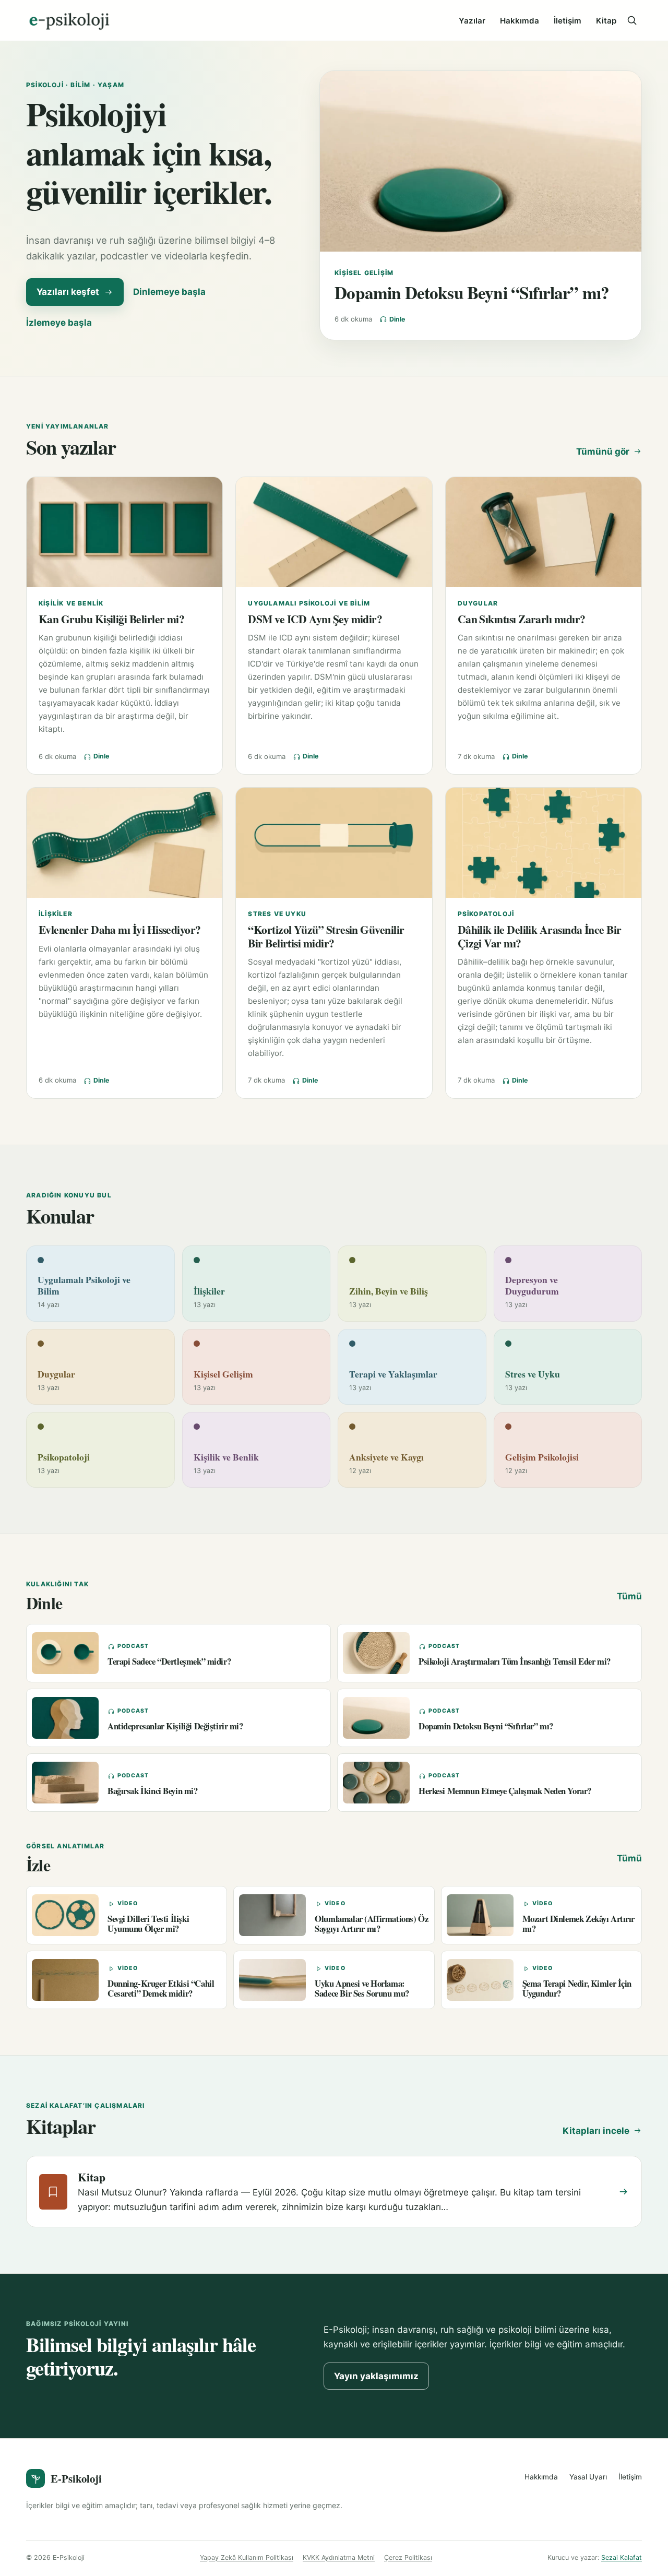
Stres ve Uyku (277, 914)
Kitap (606, 21)
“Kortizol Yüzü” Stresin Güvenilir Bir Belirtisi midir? (326, 936)
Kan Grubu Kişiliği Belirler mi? (111, 619)
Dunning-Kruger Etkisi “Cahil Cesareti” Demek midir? (161, 1988)
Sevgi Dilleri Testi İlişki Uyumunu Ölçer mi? (148, 1924)
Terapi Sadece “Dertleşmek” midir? (169, 1661)
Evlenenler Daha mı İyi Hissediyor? (120, 929)
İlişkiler (56, 914)
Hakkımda (520, 21)
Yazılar (472, 21)
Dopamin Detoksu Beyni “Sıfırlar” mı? (472, 292)
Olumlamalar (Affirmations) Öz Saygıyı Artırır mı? (371, 1924)
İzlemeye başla (59, 323)
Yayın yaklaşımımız (376, 2376)
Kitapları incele (596, 2131)
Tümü (629, 1596)
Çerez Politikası (408, 2557)
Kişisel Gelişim (364, 273)
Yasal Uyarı (588, 2477)
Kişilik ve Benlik (71, 603)
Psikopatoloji (486, 914)
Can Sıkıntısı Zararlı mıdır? (522, 619)
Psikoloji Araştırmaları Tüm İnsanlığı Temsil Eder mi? (515, 1661)
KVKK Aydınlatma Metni (339, 2557)
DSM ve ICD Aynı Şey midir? (315, 619)
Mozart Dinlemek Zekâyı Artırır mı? (578, 1924)
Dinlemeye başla (169, 292)
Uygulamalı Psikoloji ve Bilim (309, 603)
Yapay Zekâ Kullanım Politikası (247, 2557)
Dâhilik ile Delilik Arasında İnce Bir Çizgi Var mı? (540, 936)
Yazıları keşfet (68, 292)
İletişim (568, 21)
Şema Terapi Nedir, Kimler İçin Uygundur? (577, 1988)
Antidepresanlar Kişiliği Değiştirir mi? (175, 1726)
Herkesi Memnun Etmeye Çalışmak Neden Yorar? (505, 1791)
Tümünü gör (603, 452)
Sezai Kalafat (622, 2557)
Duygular (478, 603)
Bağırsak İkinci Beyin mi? (153, 1791)
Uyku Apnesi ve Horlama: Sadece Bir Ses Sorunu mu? (362, 1988)
